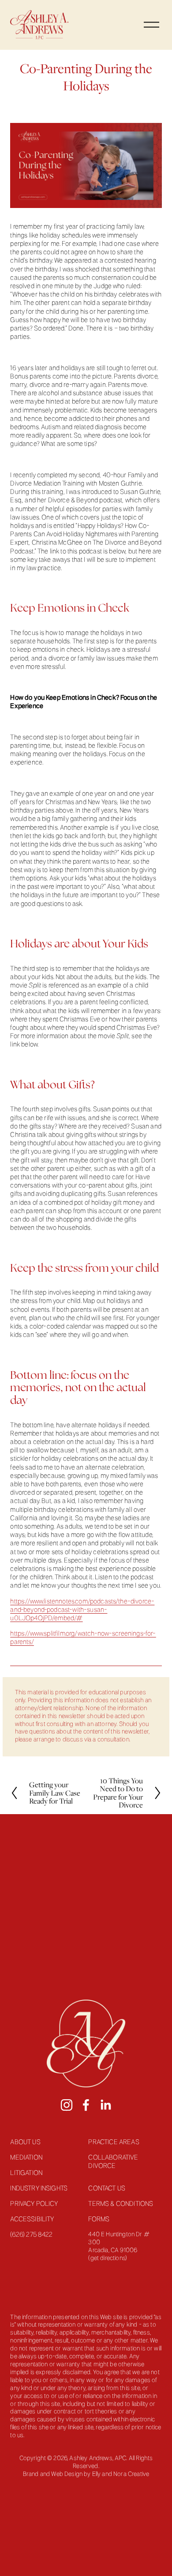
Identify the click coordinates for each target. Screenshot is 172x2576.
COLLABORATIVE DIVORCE (113, 2162)
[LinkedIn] (105, 2105)
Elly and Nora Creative (121, 2474)
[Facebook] (86, 2105)
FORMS (99, 2220)
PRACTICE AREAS (114, 2142)
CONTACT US (107, 2189)
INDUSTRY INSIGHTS (39, 2189)
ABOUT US (25, 2142)
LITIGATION (26, 2173)
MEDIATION (26, 2158)
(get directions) (108, 2259)
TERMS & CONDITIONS (121, 2204)
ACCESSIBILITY (32, 2220)
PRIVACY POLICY (34, 2204)
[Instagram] (67, 2105)
